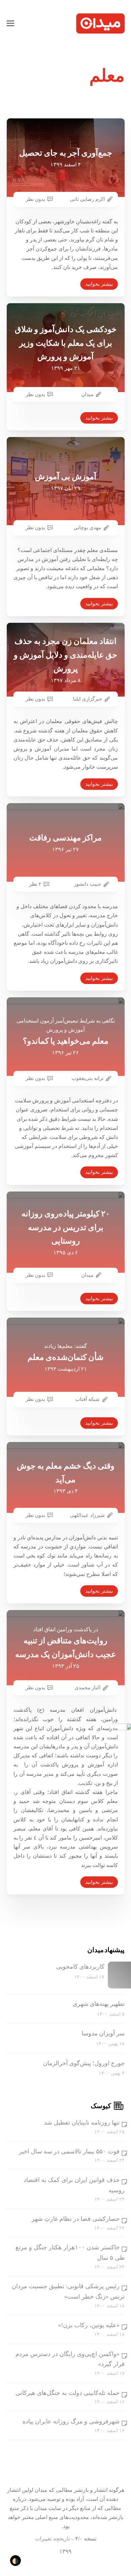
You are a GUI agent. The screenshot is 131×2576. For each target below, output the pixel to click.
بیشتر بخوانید (99, 284)
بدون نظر (35, 199)
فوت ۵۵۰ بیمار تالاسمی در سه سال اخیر (69, 2151)
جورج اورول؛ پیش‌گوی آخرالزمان (84, 2063)
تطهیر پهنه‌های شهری (99, 2004)
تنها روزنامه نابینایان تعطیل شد (82, 2123)
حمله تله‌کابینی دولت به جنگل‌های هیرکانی (68, 2393)
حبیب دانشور (88, 884)
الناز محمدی (88, 1688)
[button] (10, 23)
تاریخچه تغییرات (52, 2539)
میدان (87, 394)
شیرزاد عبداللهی (87, 1515)
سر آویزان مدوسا (103, 2033)
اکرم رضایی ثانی (87, 199)
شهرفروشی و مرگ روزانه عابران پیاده (71, 2421)
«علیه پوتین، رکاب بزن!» (89, 2325)
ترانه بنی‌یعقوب (88, 1078)
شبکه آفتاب (88, 1399)
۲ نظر (35, 884)
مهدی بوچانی (87, 528)
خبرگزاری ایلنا (88, 699)
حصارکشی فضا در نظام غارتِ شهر (76, 2219)
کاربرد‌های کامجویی (80, 1967)
